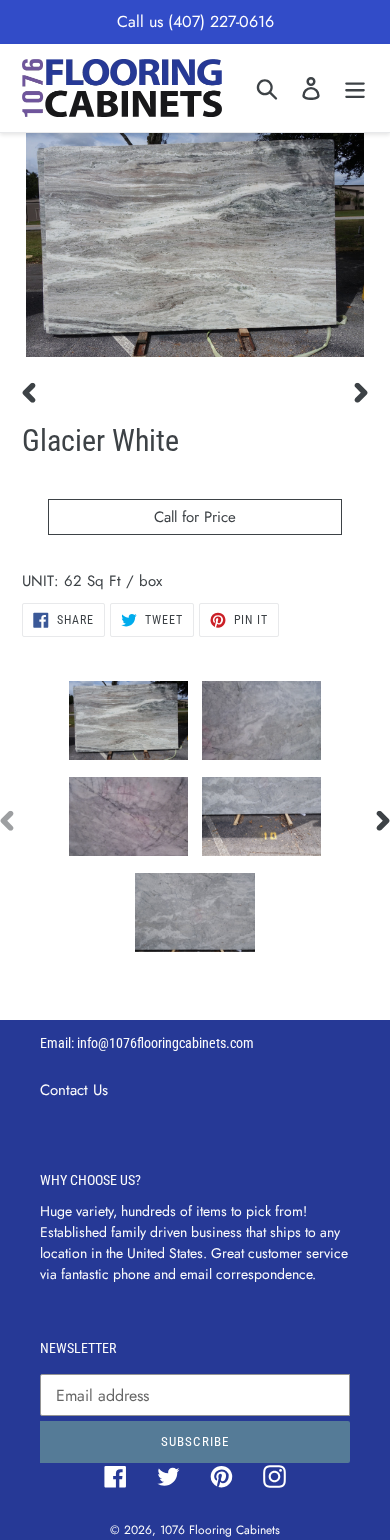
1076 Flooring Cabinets (220, 1530)
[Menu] (355, 88)
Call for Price (195, 517)
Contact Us (74, 1090)
